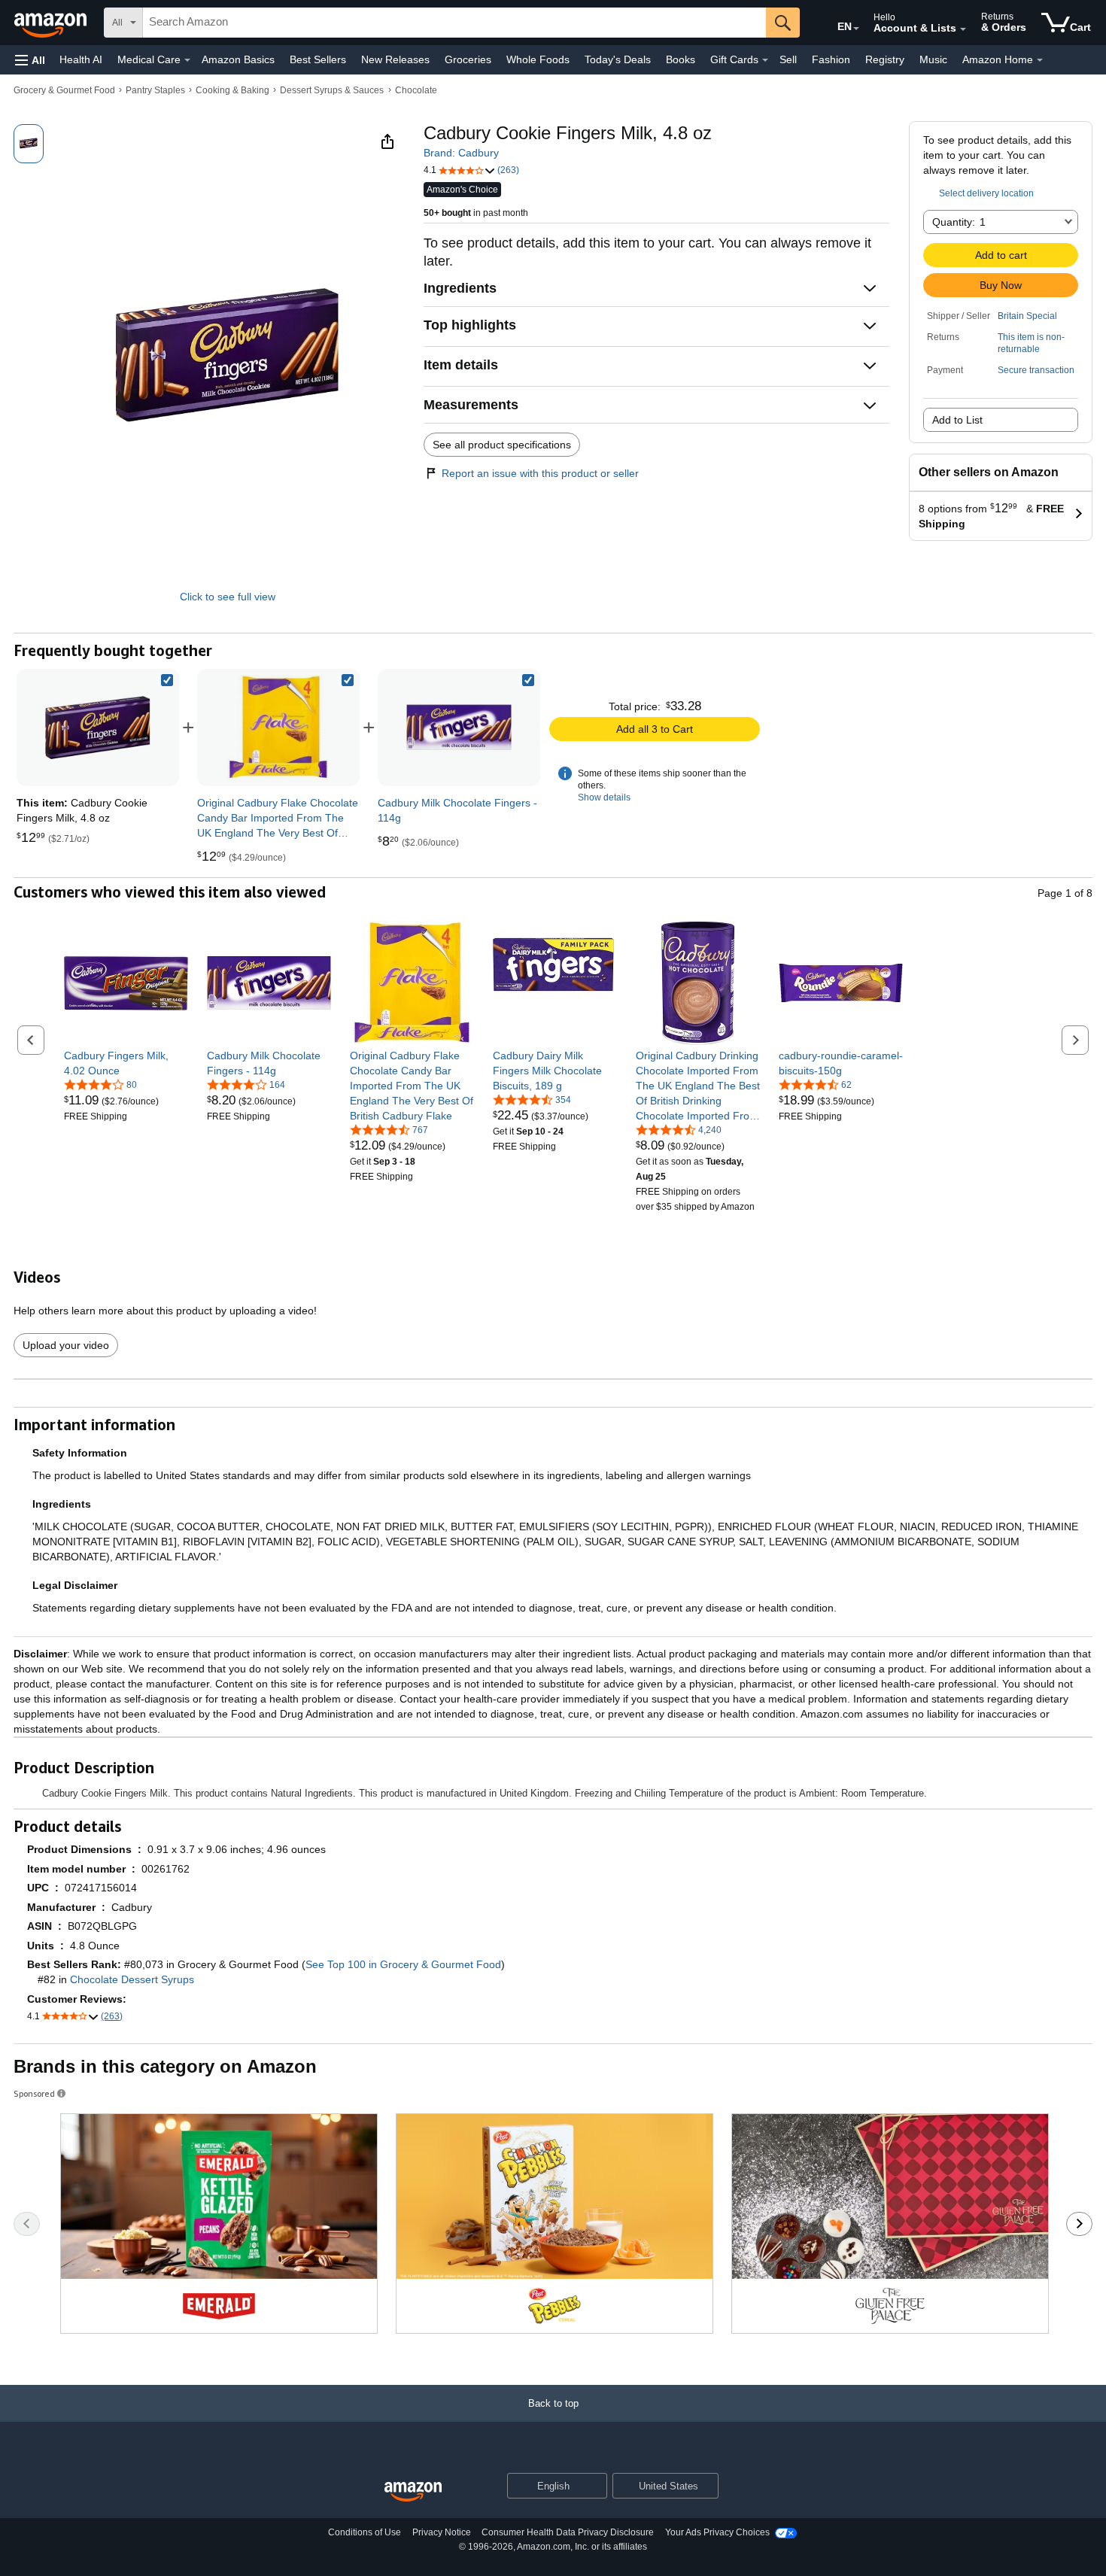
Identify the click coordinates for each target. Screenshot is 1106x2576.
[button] (30, 60)
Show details (604, 797)
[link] (278, 728)
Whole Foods (538, 59)
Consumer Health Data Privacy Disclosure (568, 2532)
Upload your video (66, 1345)
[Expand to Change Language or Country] (856, 29)
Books (681, 59)
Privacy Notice (442, 2532)
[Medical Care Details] (187, 60)
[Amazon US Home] (413, 2492)
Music (933, 59)
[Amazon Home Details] (1040, 60)
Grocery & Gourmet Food (64, 90)
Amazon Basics (238, 59)
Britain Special (1027, 316)
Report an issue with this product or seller (540, 473)
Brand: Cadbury (461, 153)
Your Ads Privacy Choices (717, 2532)
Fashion (831, 59)
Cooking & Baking (232, 90)
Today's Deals (618, 59)
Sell (788, 59)
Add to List (957, 420)
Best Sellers (318, 59)
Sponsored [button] (34, 2093)
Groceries (468, 59)
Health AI (81, 59)
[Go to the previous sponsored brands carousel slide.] (27, 2224)
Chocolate (416, 90)
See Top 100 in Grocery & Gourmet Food (403, 1964)
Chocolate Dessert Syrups (132, 1979)
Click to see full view (228, 597)
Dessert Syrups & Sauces (332, 90)
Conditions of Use (365, 2532)
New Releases (395, 59)
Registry (885, 59)
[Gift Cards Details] (765, 60)
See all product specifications (502, 445)
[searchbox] (454, 23)
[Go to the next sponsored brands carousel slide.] (1079, 2224)
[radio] (29, 144)
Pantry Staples (155, 90)
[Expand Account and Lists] (963, 29)
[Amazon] (52, 23)
